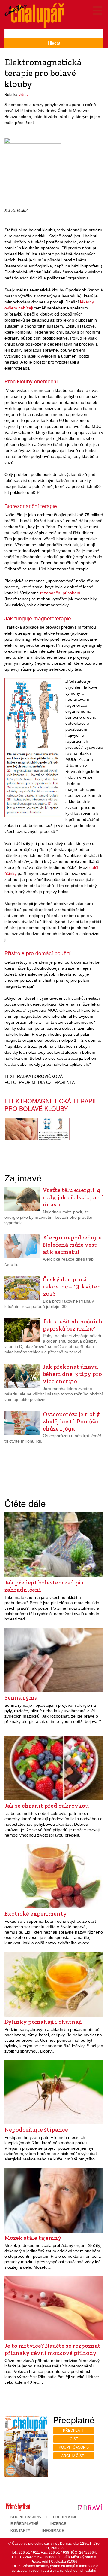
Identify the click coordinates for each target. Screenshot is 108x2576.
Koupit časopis (74, 2447)
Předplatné (65, 2517)
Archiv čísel (74, 2456)
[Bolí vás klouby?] (33, 172)
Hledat (54, 43)
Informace (53, 2531)
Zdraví (24, 95)
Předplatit (74, 2431)
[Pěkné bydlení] (18, 2507)
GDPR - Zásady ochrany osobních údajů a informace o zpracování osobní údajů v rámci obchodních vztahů (54, 2568)
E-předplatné (24, 2524)
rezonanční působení (60, 593)
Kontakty (20, 2531)
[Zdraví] (90, 2507)
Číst (74, 2439)
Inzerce (58, 2524)
